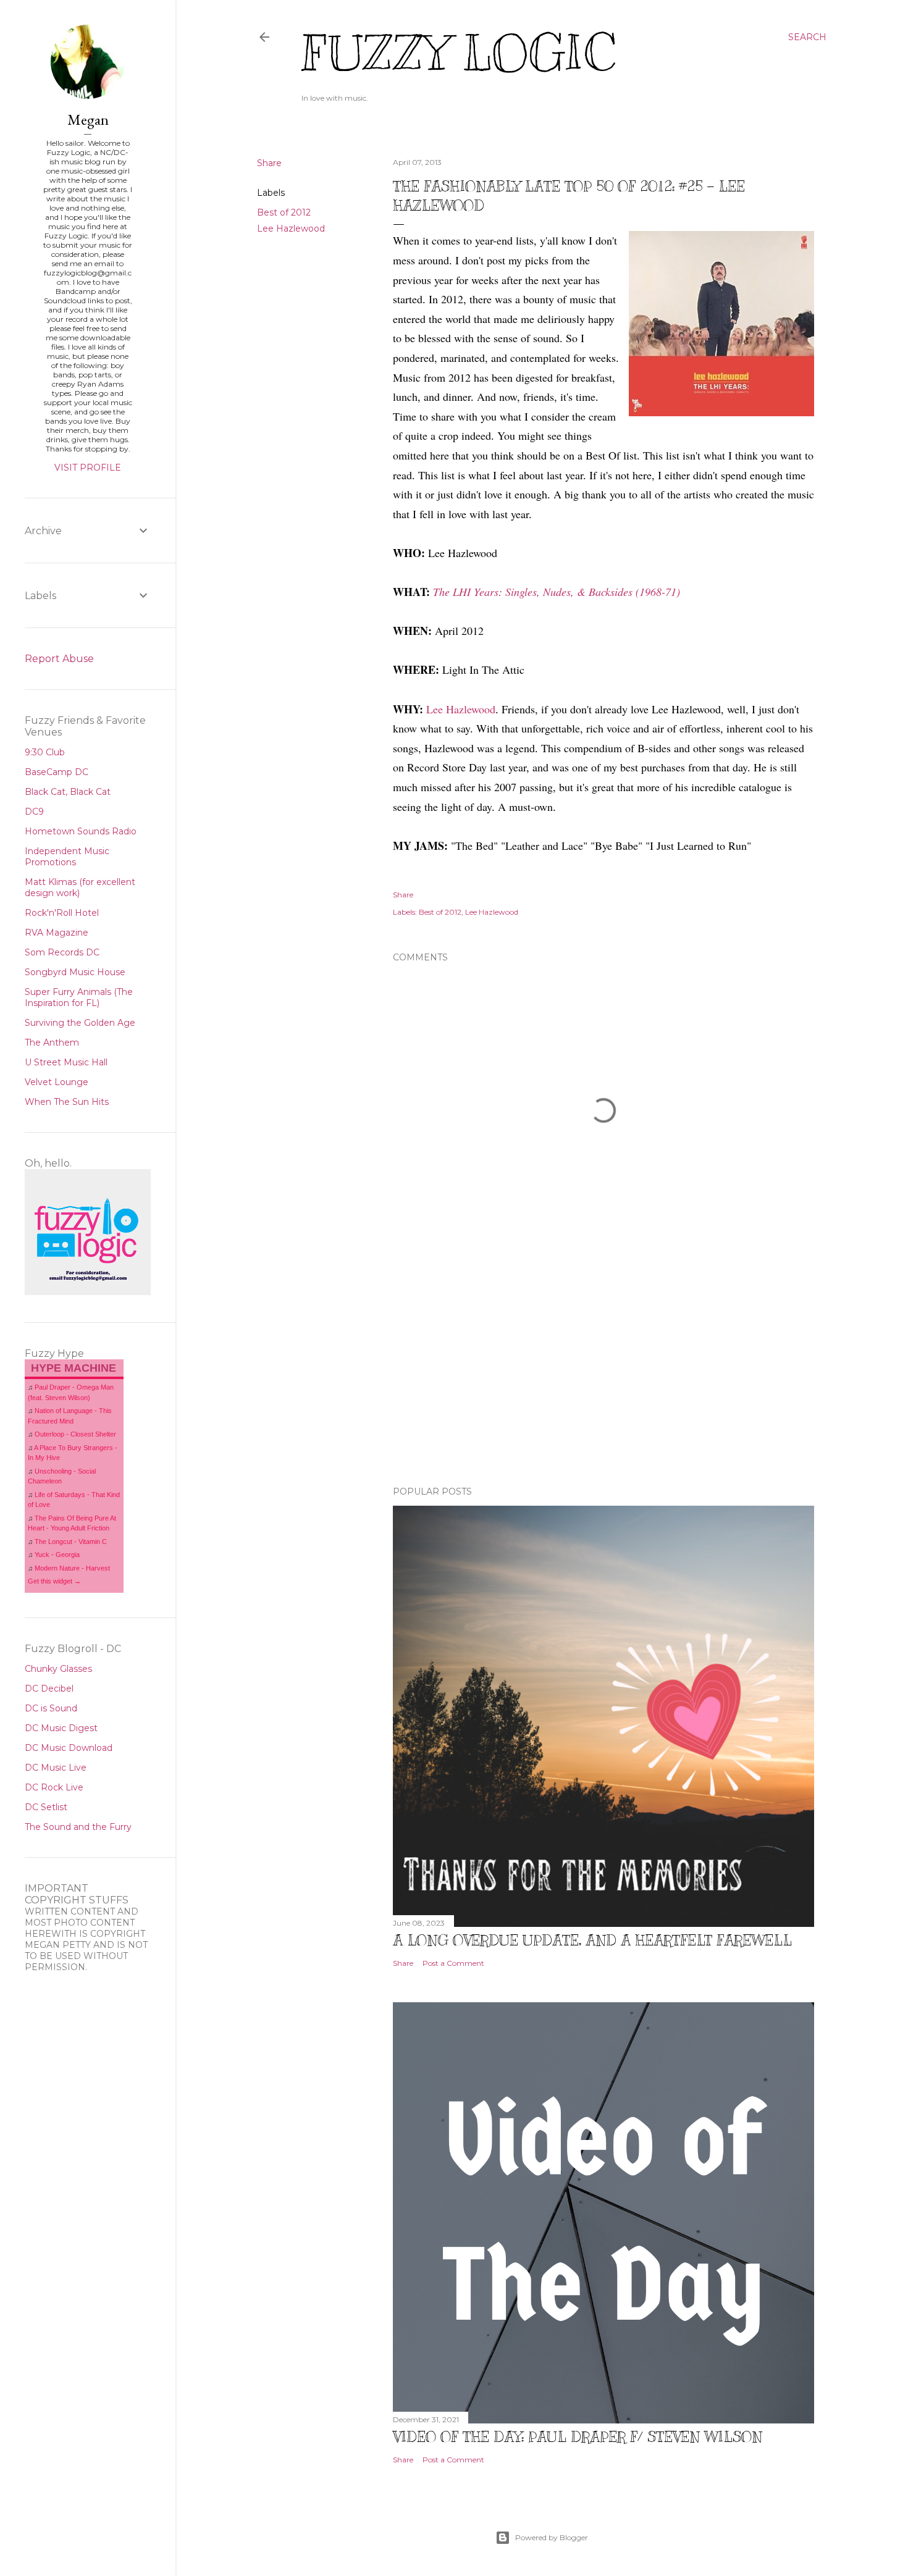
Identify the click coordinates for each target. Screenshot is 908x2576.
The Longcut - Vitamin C (71, 1542)
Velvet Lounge (57, 1082)
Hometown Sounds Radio (81, 831)
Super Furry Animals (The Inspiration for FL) (79, 997)
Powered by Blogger (552, 2537)
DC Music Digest (61, 1728)
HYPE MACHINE (74, 1368)
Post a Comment (453, 1963)
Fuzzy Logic (458, 53)
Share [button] (269, 163)
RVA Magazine (57, 933)
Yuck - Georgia (57, 1554)
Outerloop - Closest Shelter (75, 1434)
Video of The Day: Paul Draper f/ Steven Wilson (578, 2436)
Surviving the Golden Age (80, 1023)
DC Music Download (69, 1748)
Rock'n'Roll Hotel (62, 913)
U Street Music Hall (66, 1062)
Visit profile (88, 468)
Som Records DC (62, 952)
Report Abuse (59, 659)
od (490, 709)
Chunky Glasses (58, 1669)
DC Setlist (46, 1807)
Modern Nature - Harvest (72, 1568)
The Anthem (52, 1043)
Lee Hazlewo (455, 709)
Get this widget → (54, 1581)
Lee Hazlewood (291, 229)
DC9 (34, 812)
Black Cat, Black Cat (68, 792)
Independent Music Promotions (67, 857)
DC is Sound (51, 1708)
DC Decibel (49, 1689)
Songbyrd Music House (75, 972)
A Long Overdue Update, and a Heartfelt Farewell (592, 1940)
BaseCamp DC (57, 772)
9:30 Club (45, 752)
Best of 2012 (284, 212)
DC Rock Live (54, 1787)
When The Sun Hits (67, 1102)
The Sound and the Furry (78, 1827)
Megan (88, 120)
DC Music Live (56, 1768)
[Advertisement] (603, 1369)
